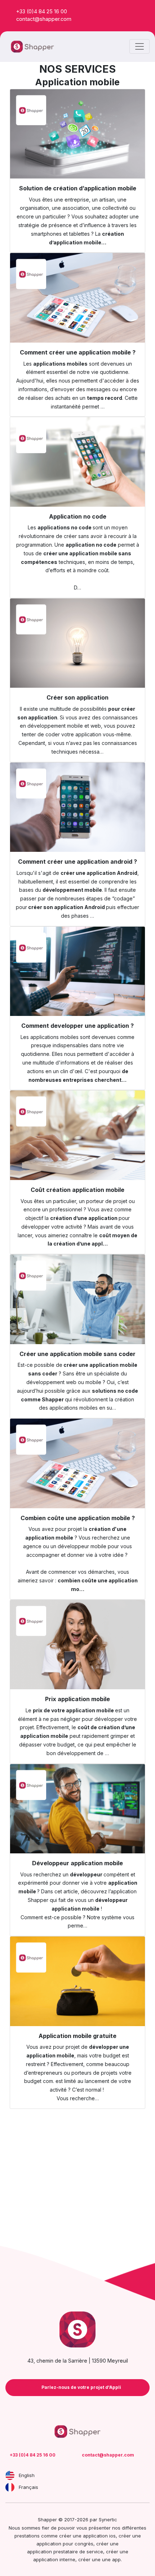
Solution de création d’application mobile (78, 188)
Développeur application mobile (77, 1863)
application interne (54, 2559)
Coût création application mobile (77, 1190)
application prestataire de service (65, 2552)
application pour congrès (65, 2544)
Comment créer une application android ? (77, 862)
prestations (27, 2536)
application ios (99, 2536)
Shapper (38, 1900)
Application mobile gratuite (77, 2036)
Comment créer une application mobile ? (78, 352)
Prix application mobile (77, 1699)
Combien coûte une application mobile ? (78, 1518)
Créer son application (77, 697)
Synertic (108, 2519)
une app (111, 2559)
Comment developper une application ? (77, 1026)
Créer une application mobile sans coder (77, 1354)
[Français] (10, 2487)
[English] (10, 2475)
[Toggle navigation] (139, 46)
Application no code (78, 516)
